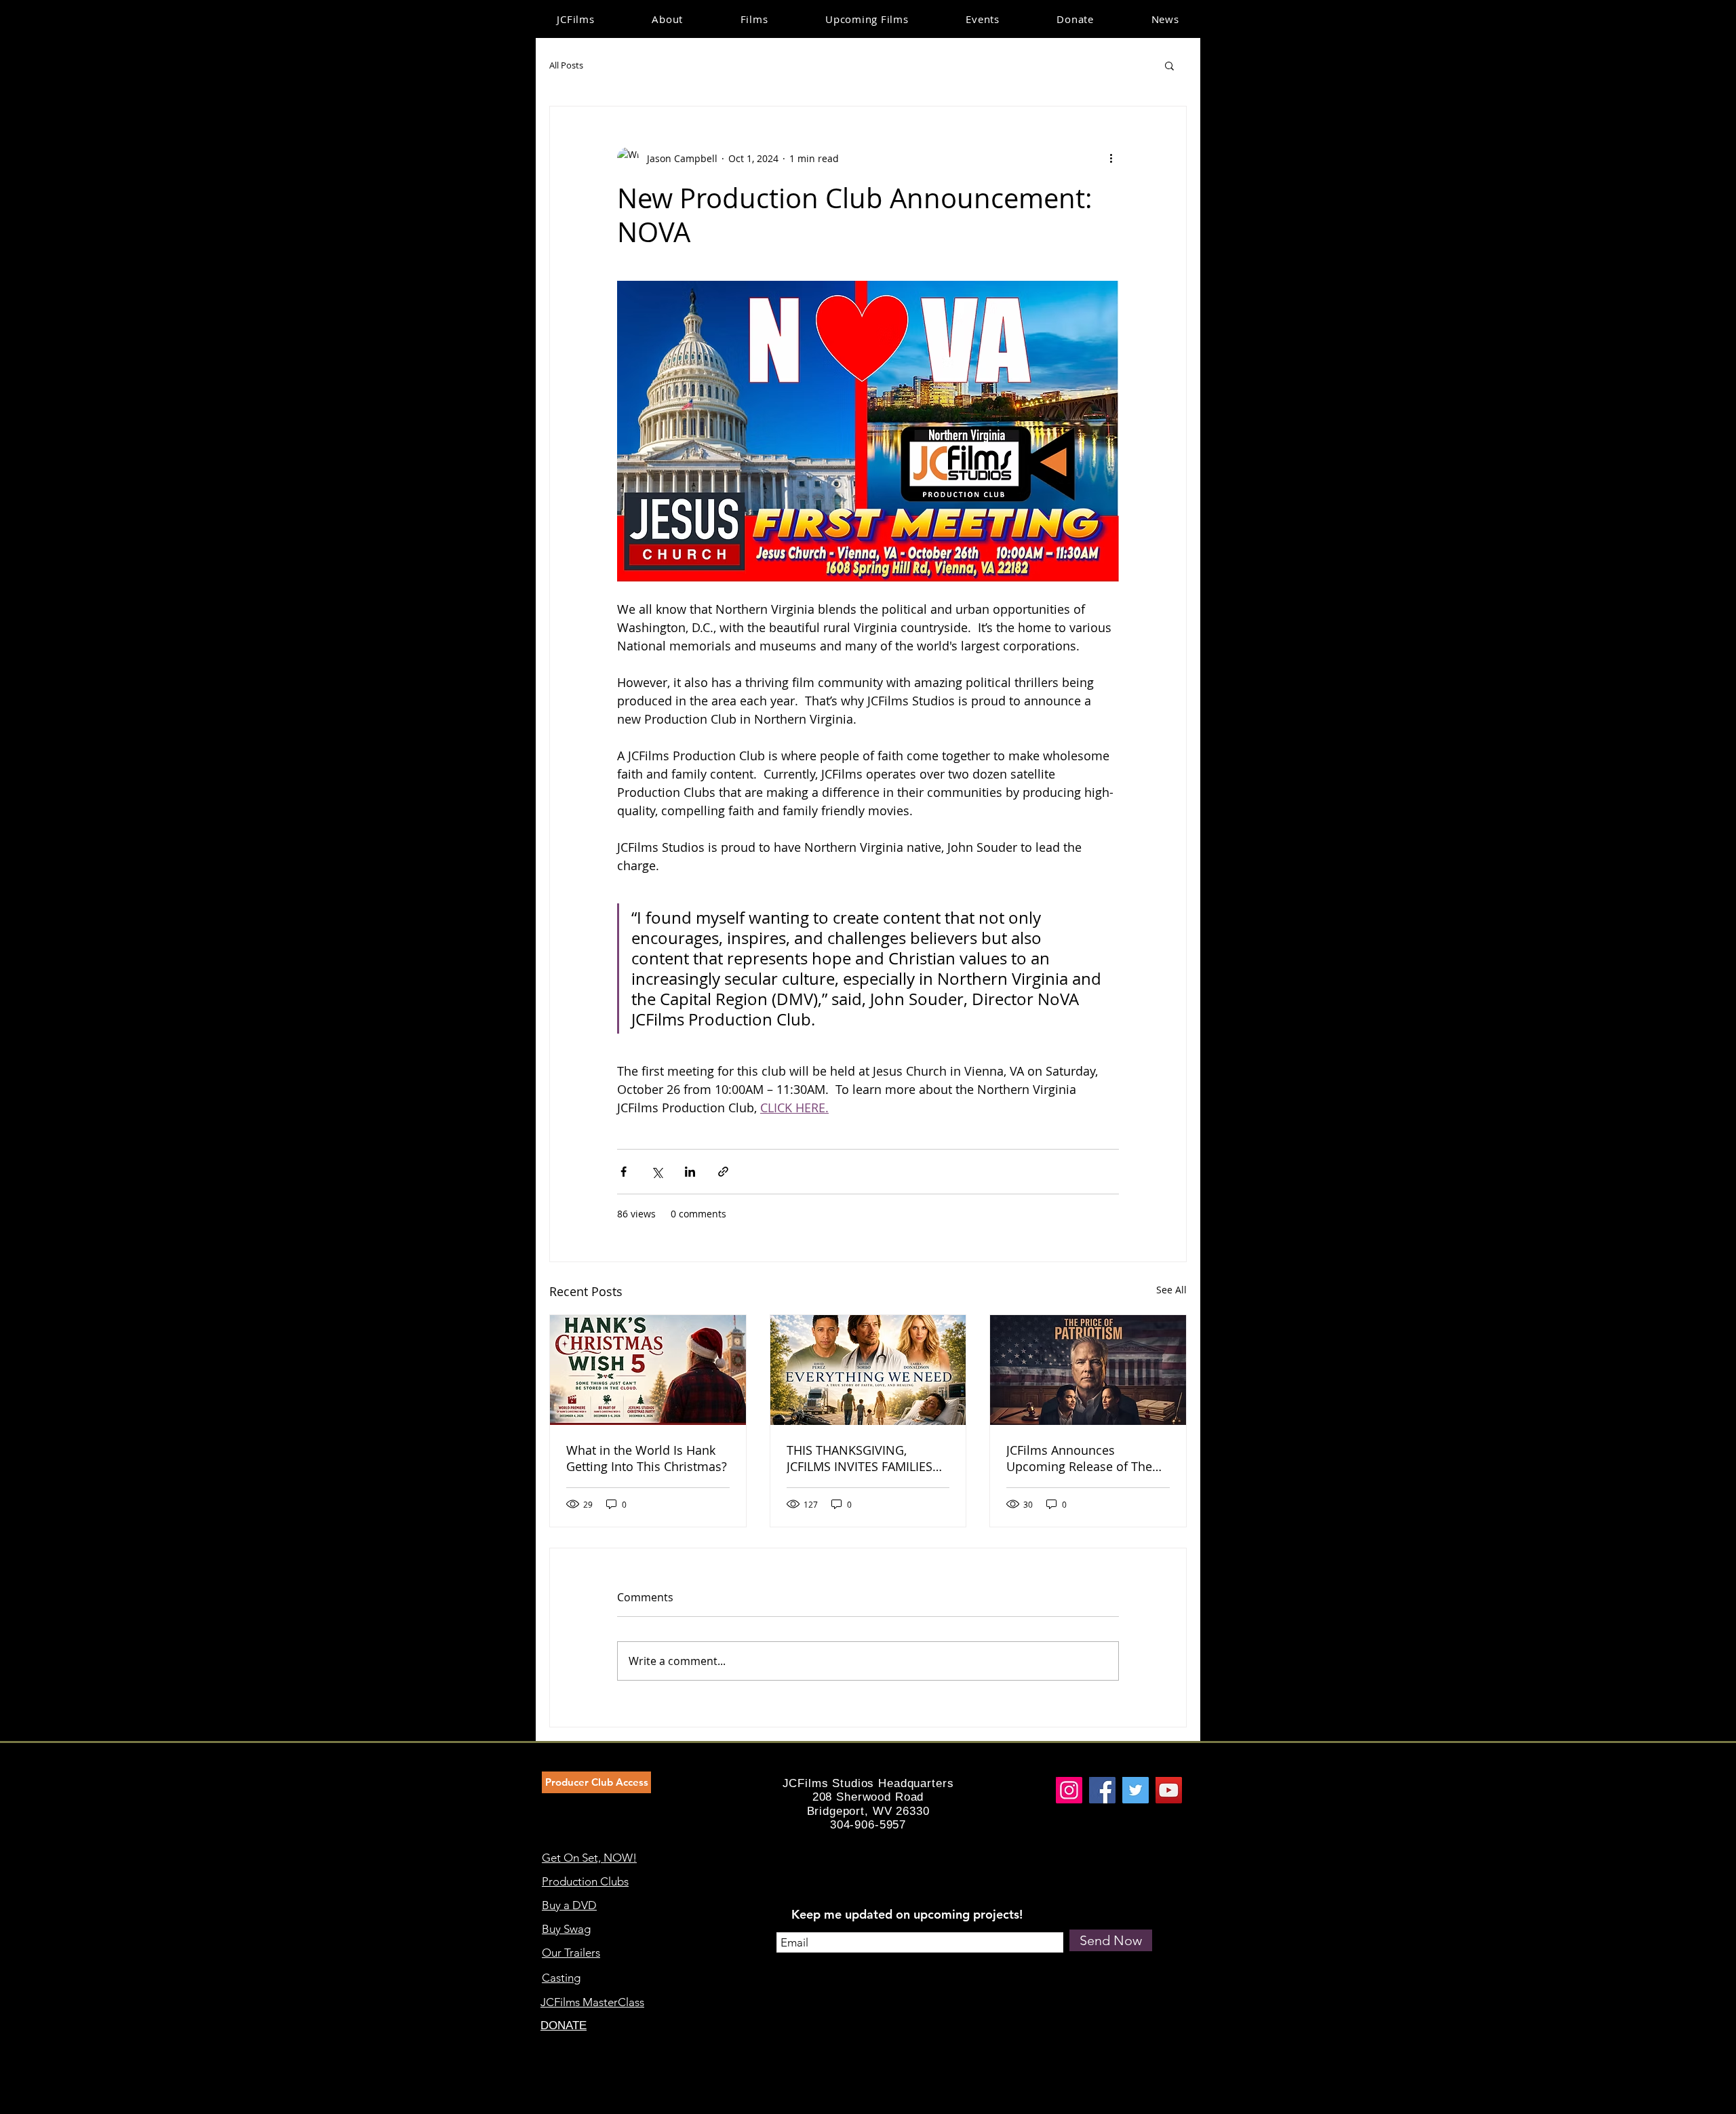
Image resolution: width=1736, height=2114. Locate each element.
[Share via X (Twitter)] (657, 1172)
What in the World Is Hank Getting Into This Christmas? (647, 1458)
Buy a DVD (569, 1905)
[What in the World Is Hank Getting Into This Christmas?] (648, 1370)
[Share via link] (723, 1172)
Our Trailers (571, 1953)
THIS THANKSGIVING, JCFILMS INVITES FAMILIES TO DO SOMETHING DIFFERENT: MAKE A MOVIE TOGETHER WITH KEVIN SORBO (863, 1458)
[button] (1169, 65)
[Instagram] (1069, 1790)
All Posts (566, 65)
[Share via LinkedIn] (690, 1172)
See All (1171, 1290)
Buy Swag (566, 1929)
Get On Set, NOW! (589, 1858)
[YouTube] (1169, 1790)
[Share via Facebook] (624, 1172)
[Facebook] (1102, 1790)
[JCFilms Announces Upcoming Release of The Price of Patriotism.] (1088, 1370)
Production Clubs (585, 1881)
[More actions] (1111, 158)
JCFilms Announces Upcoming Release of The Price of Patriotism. (1079, 1458)
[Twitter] (1136, 1790)
